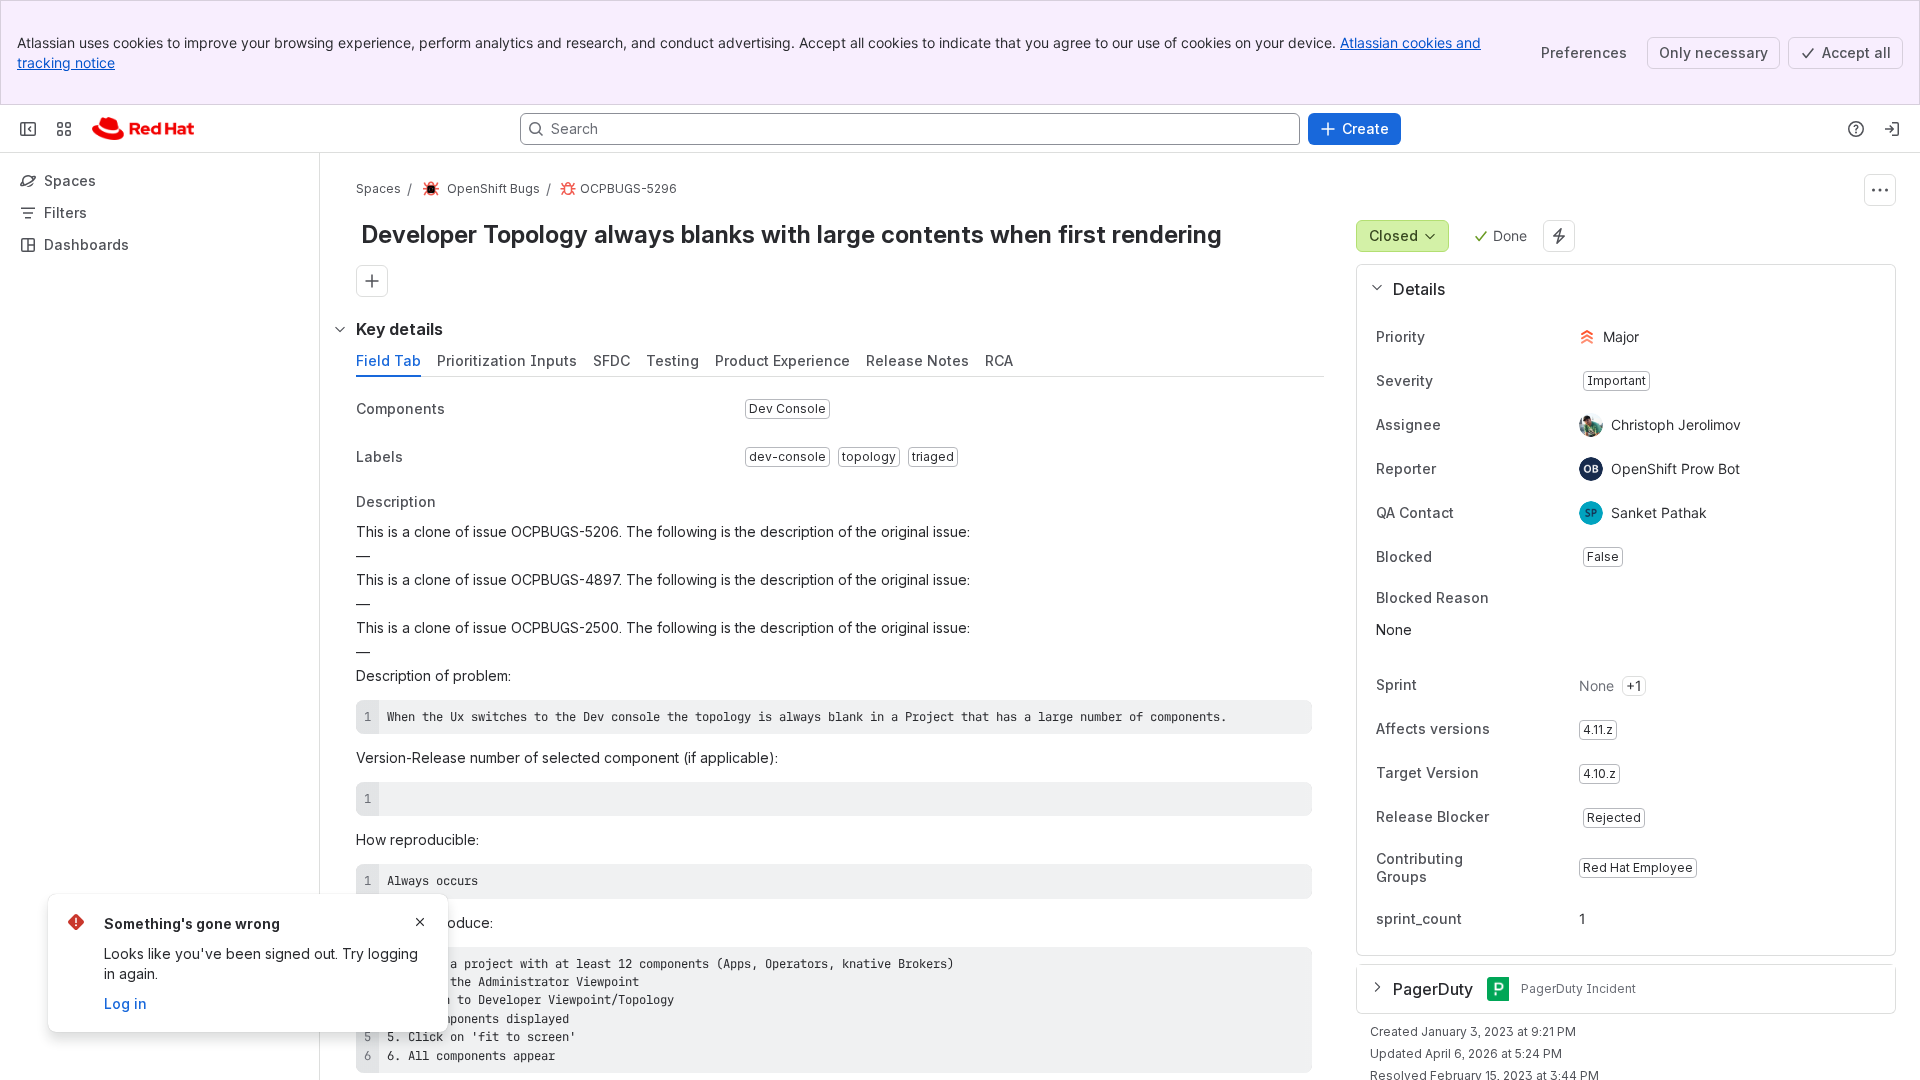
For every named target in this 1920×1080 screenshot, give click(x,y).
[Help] (1856, 129)
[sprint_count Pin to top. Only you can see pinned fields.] (1478, 919)
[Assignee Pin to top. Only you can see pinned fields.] (1457, 425)
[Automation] (1559, 236)
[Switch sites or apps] (64, 129)
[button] (1618, 289)
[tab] (388, 361)
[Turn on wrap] (1252, 722)
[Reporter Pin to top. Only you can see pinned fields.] (1452, 469)
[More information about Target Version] (1499, 775)
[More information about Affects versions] (1510, 731)
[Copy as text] (1288, 722)
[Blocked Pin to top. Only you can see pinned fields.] (1476, 557)
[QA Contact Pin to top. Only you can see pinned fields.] (1498, 513)
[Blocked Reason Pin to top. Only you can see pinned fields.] (1533, 598)
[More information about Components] (465, 410)
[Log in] (1892, 129)
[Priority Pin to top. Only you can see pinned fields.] (1469, 337)
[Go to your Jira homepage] (143, 129)
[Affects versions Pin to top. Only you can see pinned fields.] (1534, 730)
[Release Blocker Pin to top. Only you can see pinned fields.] (1533, 818)
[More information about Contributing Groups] (1523, 869)
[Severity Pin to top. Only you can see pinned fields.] (1477, 381)
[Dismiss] (420, 922)
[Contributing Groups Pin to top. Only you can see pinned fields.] (1547, 868)
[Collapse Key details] (340, 329)
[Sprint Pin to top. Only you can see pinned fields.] (1461, 686)
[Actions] (1880, 190)
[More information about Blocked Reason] (1509, 599)
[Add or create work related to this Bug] (372, 281)
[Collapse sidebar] (28, 129)
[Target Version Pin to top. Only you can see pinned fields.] (1523, 774)
